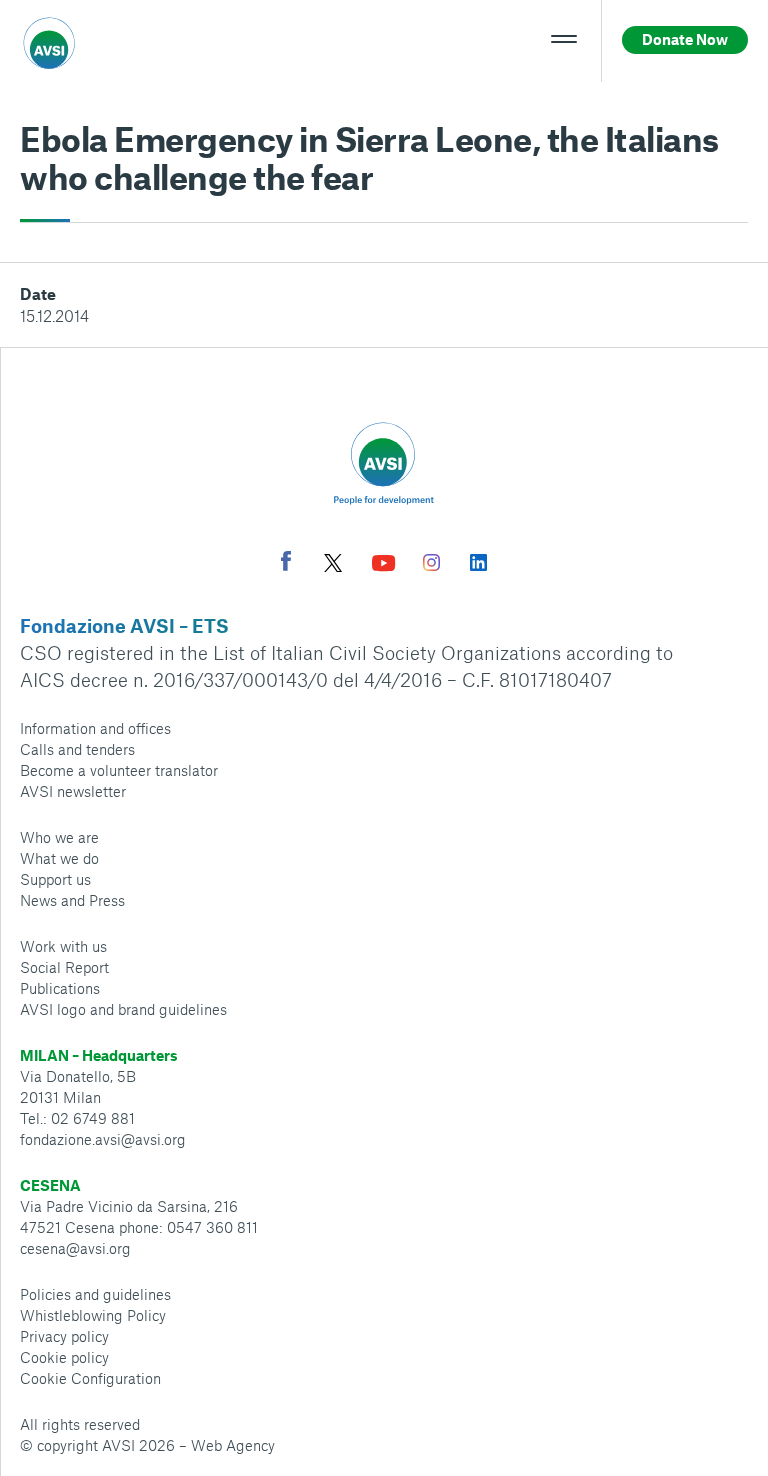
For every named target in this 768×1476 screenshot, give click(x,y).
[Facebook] (286, 563)
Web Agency (233, 1445)
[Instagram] (431, 565)
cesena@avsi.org (75, 1248)
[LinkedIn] (478, 565)
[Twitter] (333, 565)
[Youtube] (384, 565)
